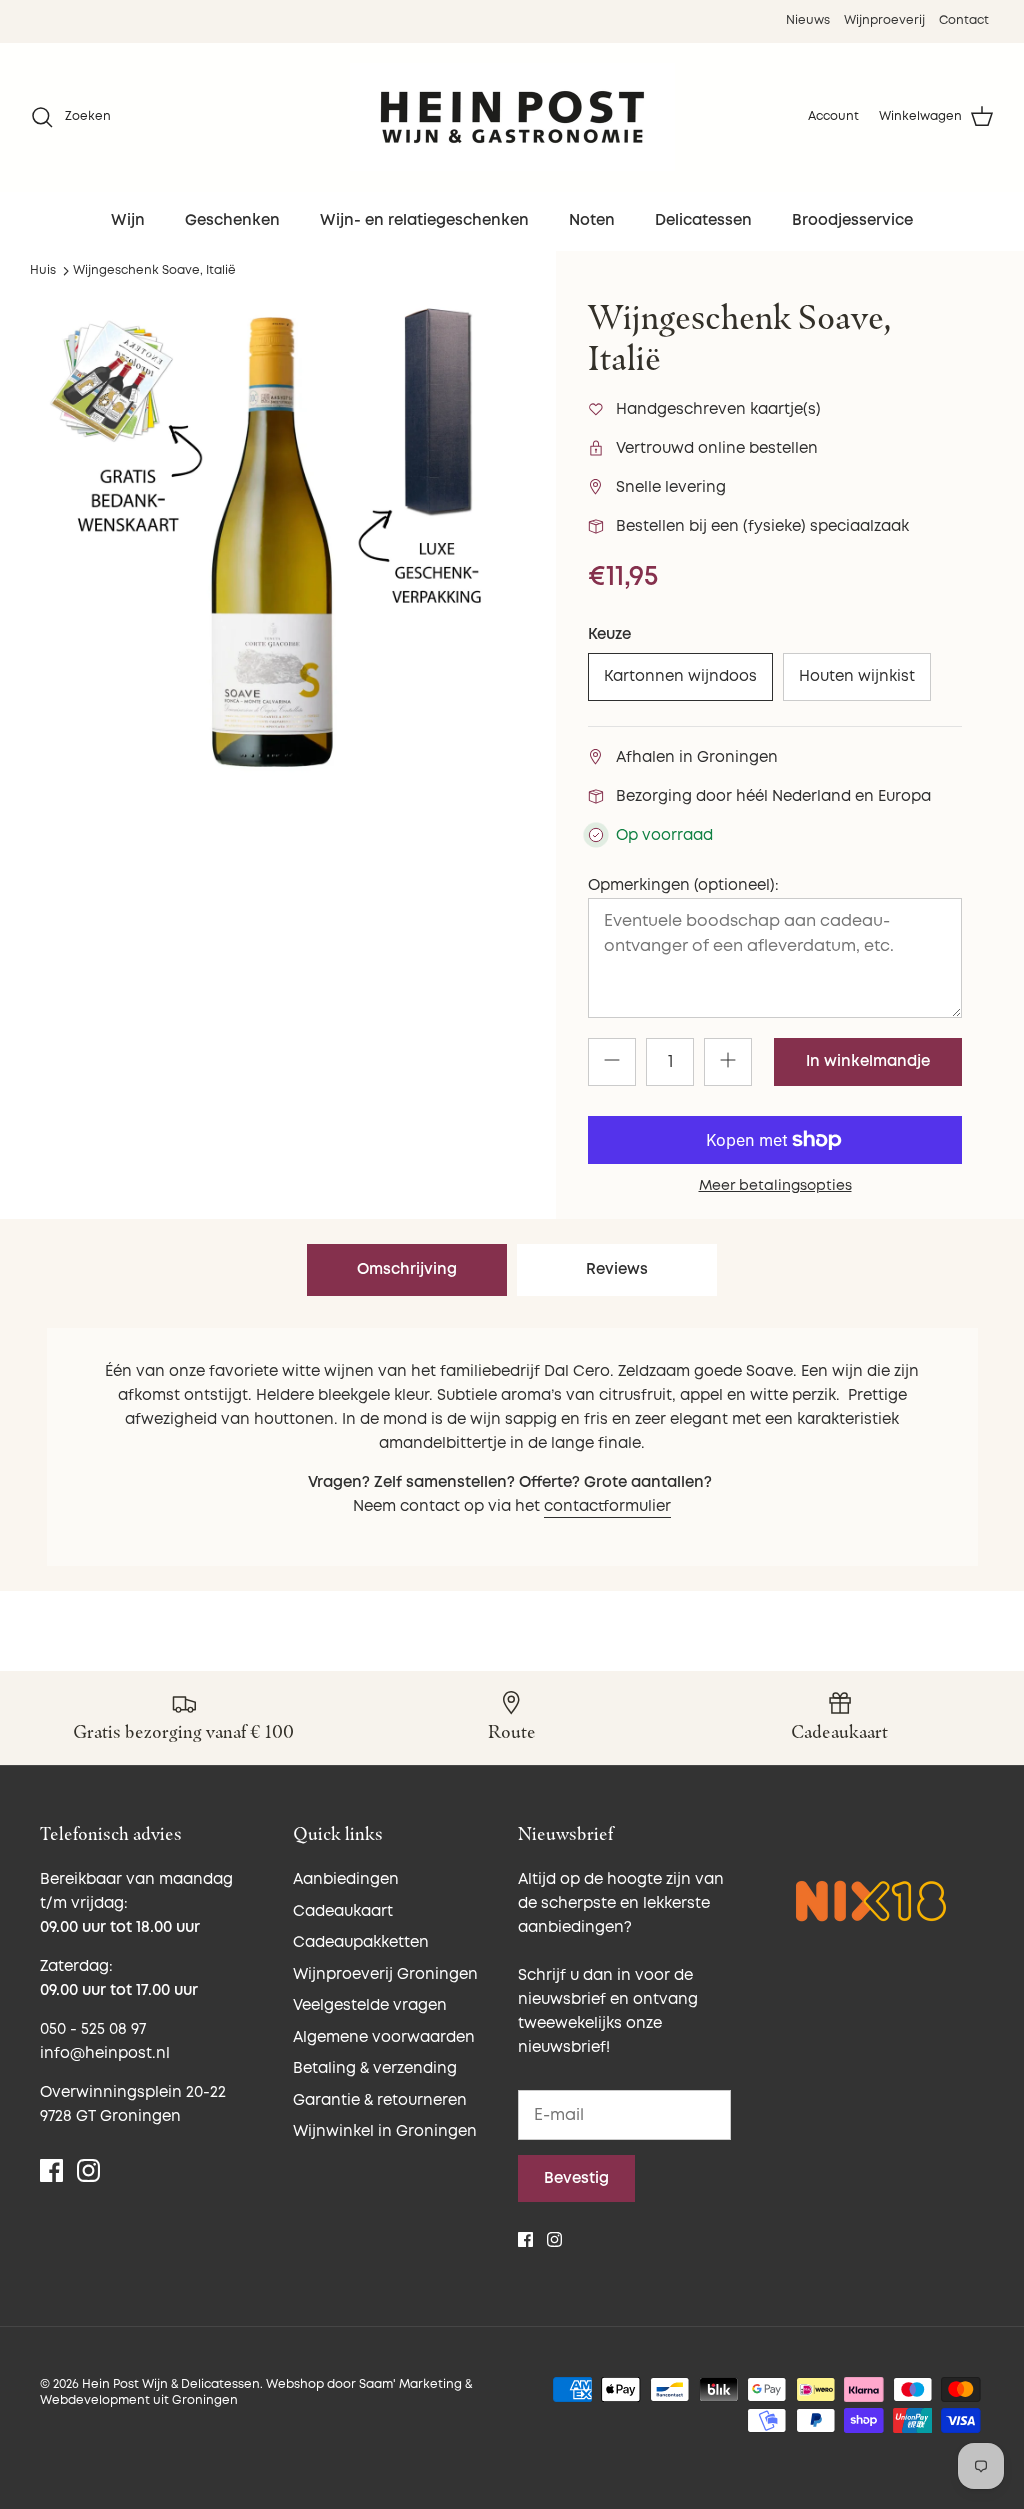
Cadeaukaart (343, 1911)
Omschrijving (407, 1269)
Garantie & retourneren (380, 2100)
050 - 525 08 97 (93, 2029)
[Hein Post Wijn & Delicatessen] (512, 117)
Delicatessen (703, 220)
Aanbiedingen (346, 1879)
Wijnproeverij (884, 20)
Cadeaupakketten (361, 1942)
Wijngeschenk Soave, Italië (154, 270)
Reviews (617, 1269)
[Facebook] (51, 2170)
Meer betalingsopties (775, 1186)
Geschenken (232, 220)
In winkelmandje (868, 1061)
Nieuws (808, 20)
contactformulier (607, 1506)
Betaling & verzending (375, 2068)
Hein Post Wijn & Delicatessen (171, 2384)
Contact (964, 20)
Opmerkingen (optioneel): (683, 885)
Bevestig (576, 2178)
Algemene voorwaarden (384, 2037)
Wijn (128, 220)
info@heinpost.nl (105, 2053)
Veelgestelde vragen (370, 2005)
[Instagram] (88, 2170)
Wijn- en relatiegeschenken (424, 220)
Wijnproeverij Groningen (385, 1974)
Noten (592, 220)
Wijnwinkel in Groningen (385, 2131)
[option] (271, 542)
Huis (43, 270)
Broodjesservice (852, 220)
